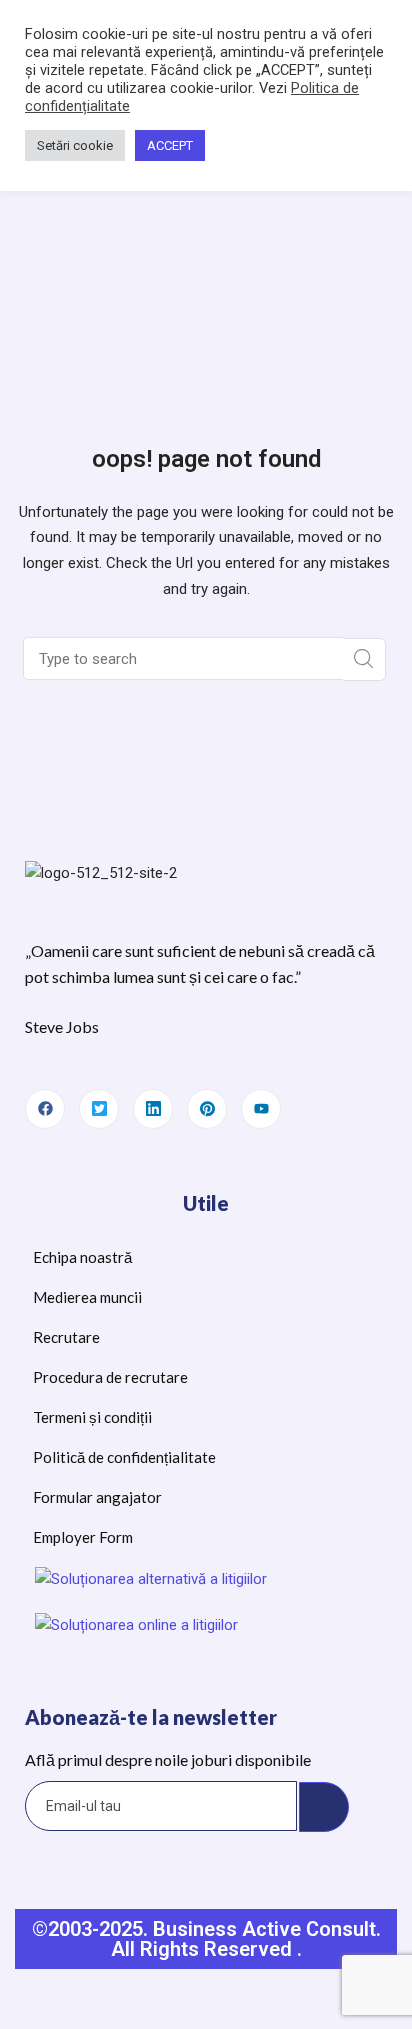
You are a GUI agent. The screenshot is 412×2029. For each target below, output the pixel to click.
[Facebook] (45, 1109)
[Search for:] (185, 659)
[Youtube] (261, 1109)
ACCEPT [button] (170, 145)
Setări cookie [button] (75, 145)
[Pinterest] (207, 1109)
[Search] (364, 659)
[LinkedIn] (153, 1109)
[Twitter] (99, 1109)
